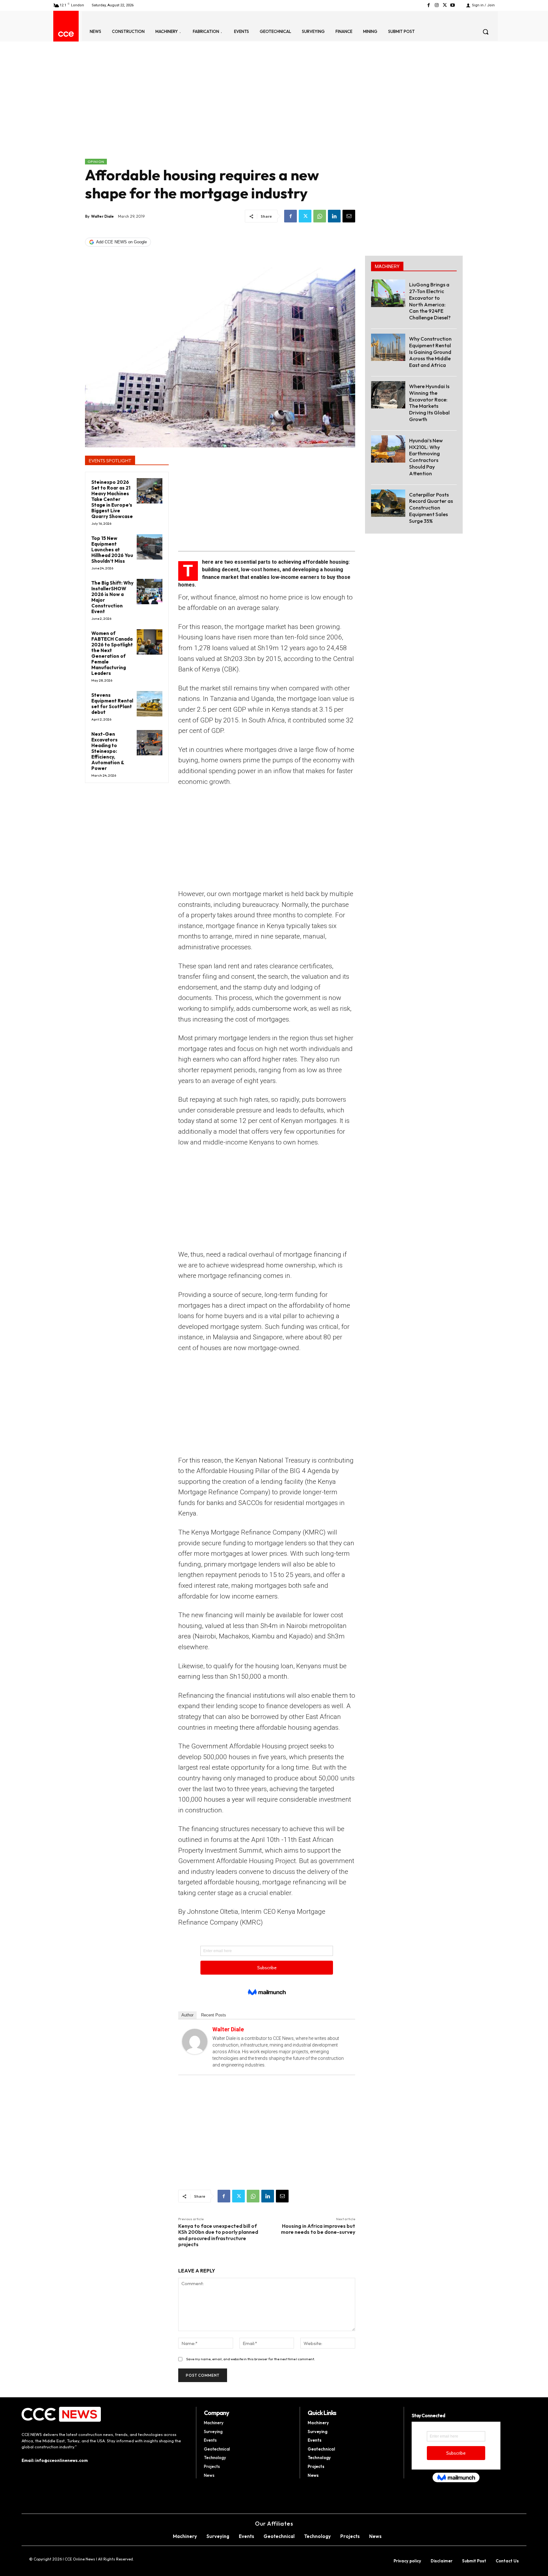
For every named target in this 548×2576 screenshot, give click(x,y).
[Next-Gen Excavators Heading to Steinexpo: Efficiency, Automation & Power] (150, 743)
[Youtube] (453, 5)
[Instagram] (437, 5)
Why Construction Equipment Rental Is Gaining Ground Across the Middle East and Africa (430, 352)
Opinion (96, 162)
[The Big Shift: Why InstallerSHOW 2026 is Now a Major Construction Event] (150, 592)
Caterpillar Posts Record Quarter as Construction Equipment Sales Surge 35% (431, 508)
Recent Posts (214, 2015)
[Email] (349, 216)
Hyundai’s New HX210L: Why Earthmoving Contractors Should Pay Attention (426, 457)
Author (187, 2015)
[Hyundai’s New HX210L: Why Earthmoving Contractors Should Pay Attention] (388, 449)
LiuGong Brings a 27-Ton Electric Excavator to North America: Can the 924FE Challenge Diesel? (430, 301)
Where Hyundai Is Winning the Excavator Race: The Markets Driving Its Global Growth (429, 403)
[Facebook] (429, 5)
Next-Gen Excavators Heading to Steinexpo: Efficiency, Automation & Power (108, 751)
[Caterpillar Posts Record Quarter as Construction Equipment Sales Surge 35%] (388, 503)
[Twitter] (445, 5)
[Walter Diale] (195, 2041)
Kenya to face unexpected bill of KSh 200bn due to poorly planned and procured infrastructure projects (218, 2235)
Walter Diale (102, 216)
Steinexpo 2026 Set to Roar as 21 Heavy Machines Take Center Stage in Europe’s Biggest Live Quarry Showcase (112, 499)
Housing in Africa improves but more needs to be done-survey (318, 2229)
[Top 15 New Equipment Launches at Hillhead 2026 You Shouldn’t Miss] (150, 547)
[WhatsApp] (320, 216)
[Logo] (66, 34)
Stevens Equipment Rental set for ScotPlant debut (112, 704)
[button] (486, 32)
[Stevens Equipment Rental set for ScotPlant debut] (150, 704)
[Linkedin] (334, 216)
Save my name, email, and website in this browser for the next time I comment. (251, 2359)
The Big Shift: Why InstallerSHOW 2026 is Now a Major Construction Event (112, 597)
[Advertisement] (220, 111)
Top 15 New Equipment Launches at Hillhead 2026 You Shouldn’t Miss (112, 550)
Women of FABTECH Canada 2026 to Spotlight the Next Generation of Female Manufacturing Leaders (112, 653)
